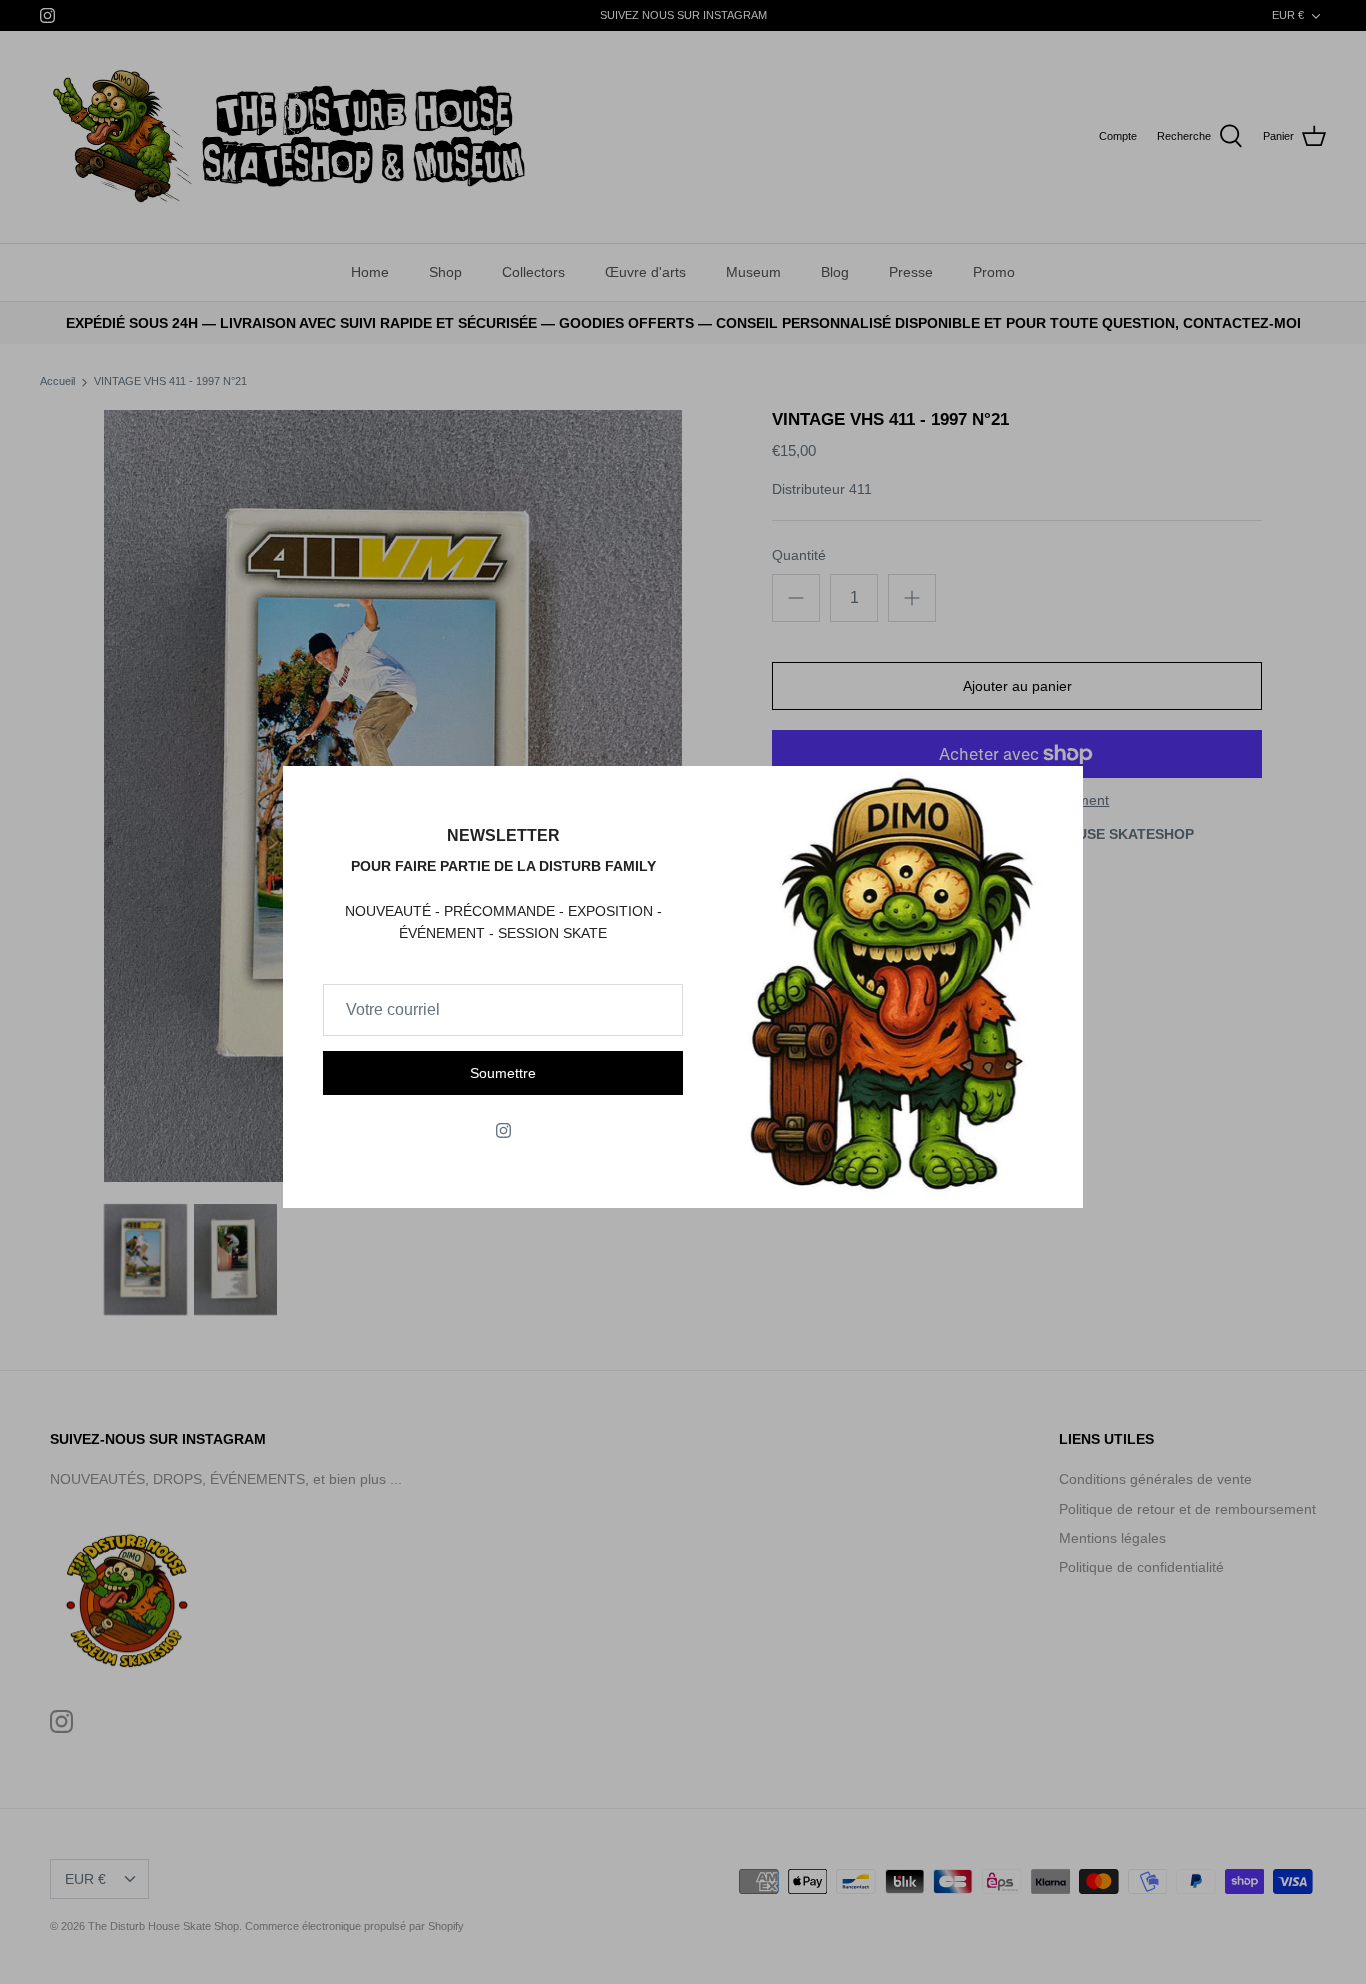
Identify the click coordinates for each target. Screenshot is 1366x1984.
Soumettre (503, 1073)
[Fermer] (1058, 791)
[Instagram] (503, 1130)
